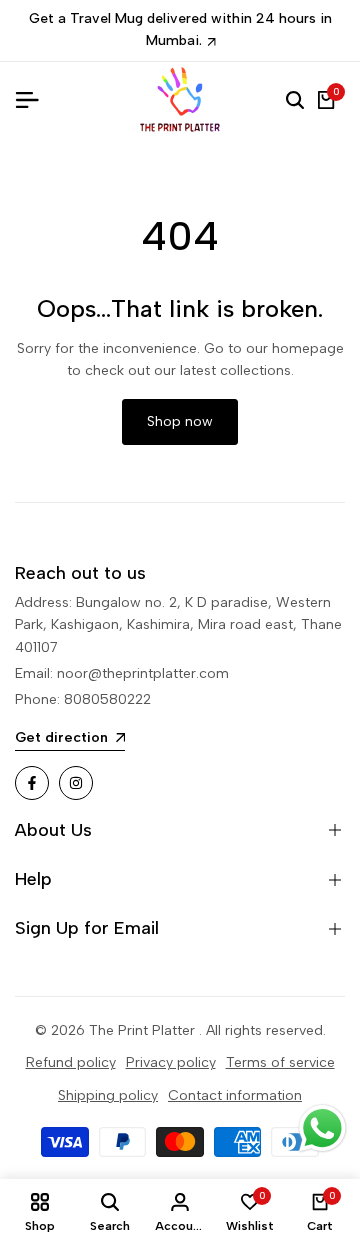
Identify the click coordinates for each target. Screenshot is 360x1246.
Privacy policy (171, 1062)
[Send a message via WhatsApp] (322, 1128)
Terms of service (280, 1062)
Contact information (235, 1095)
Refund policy (71, 1062)
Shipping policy (108, 1095)
